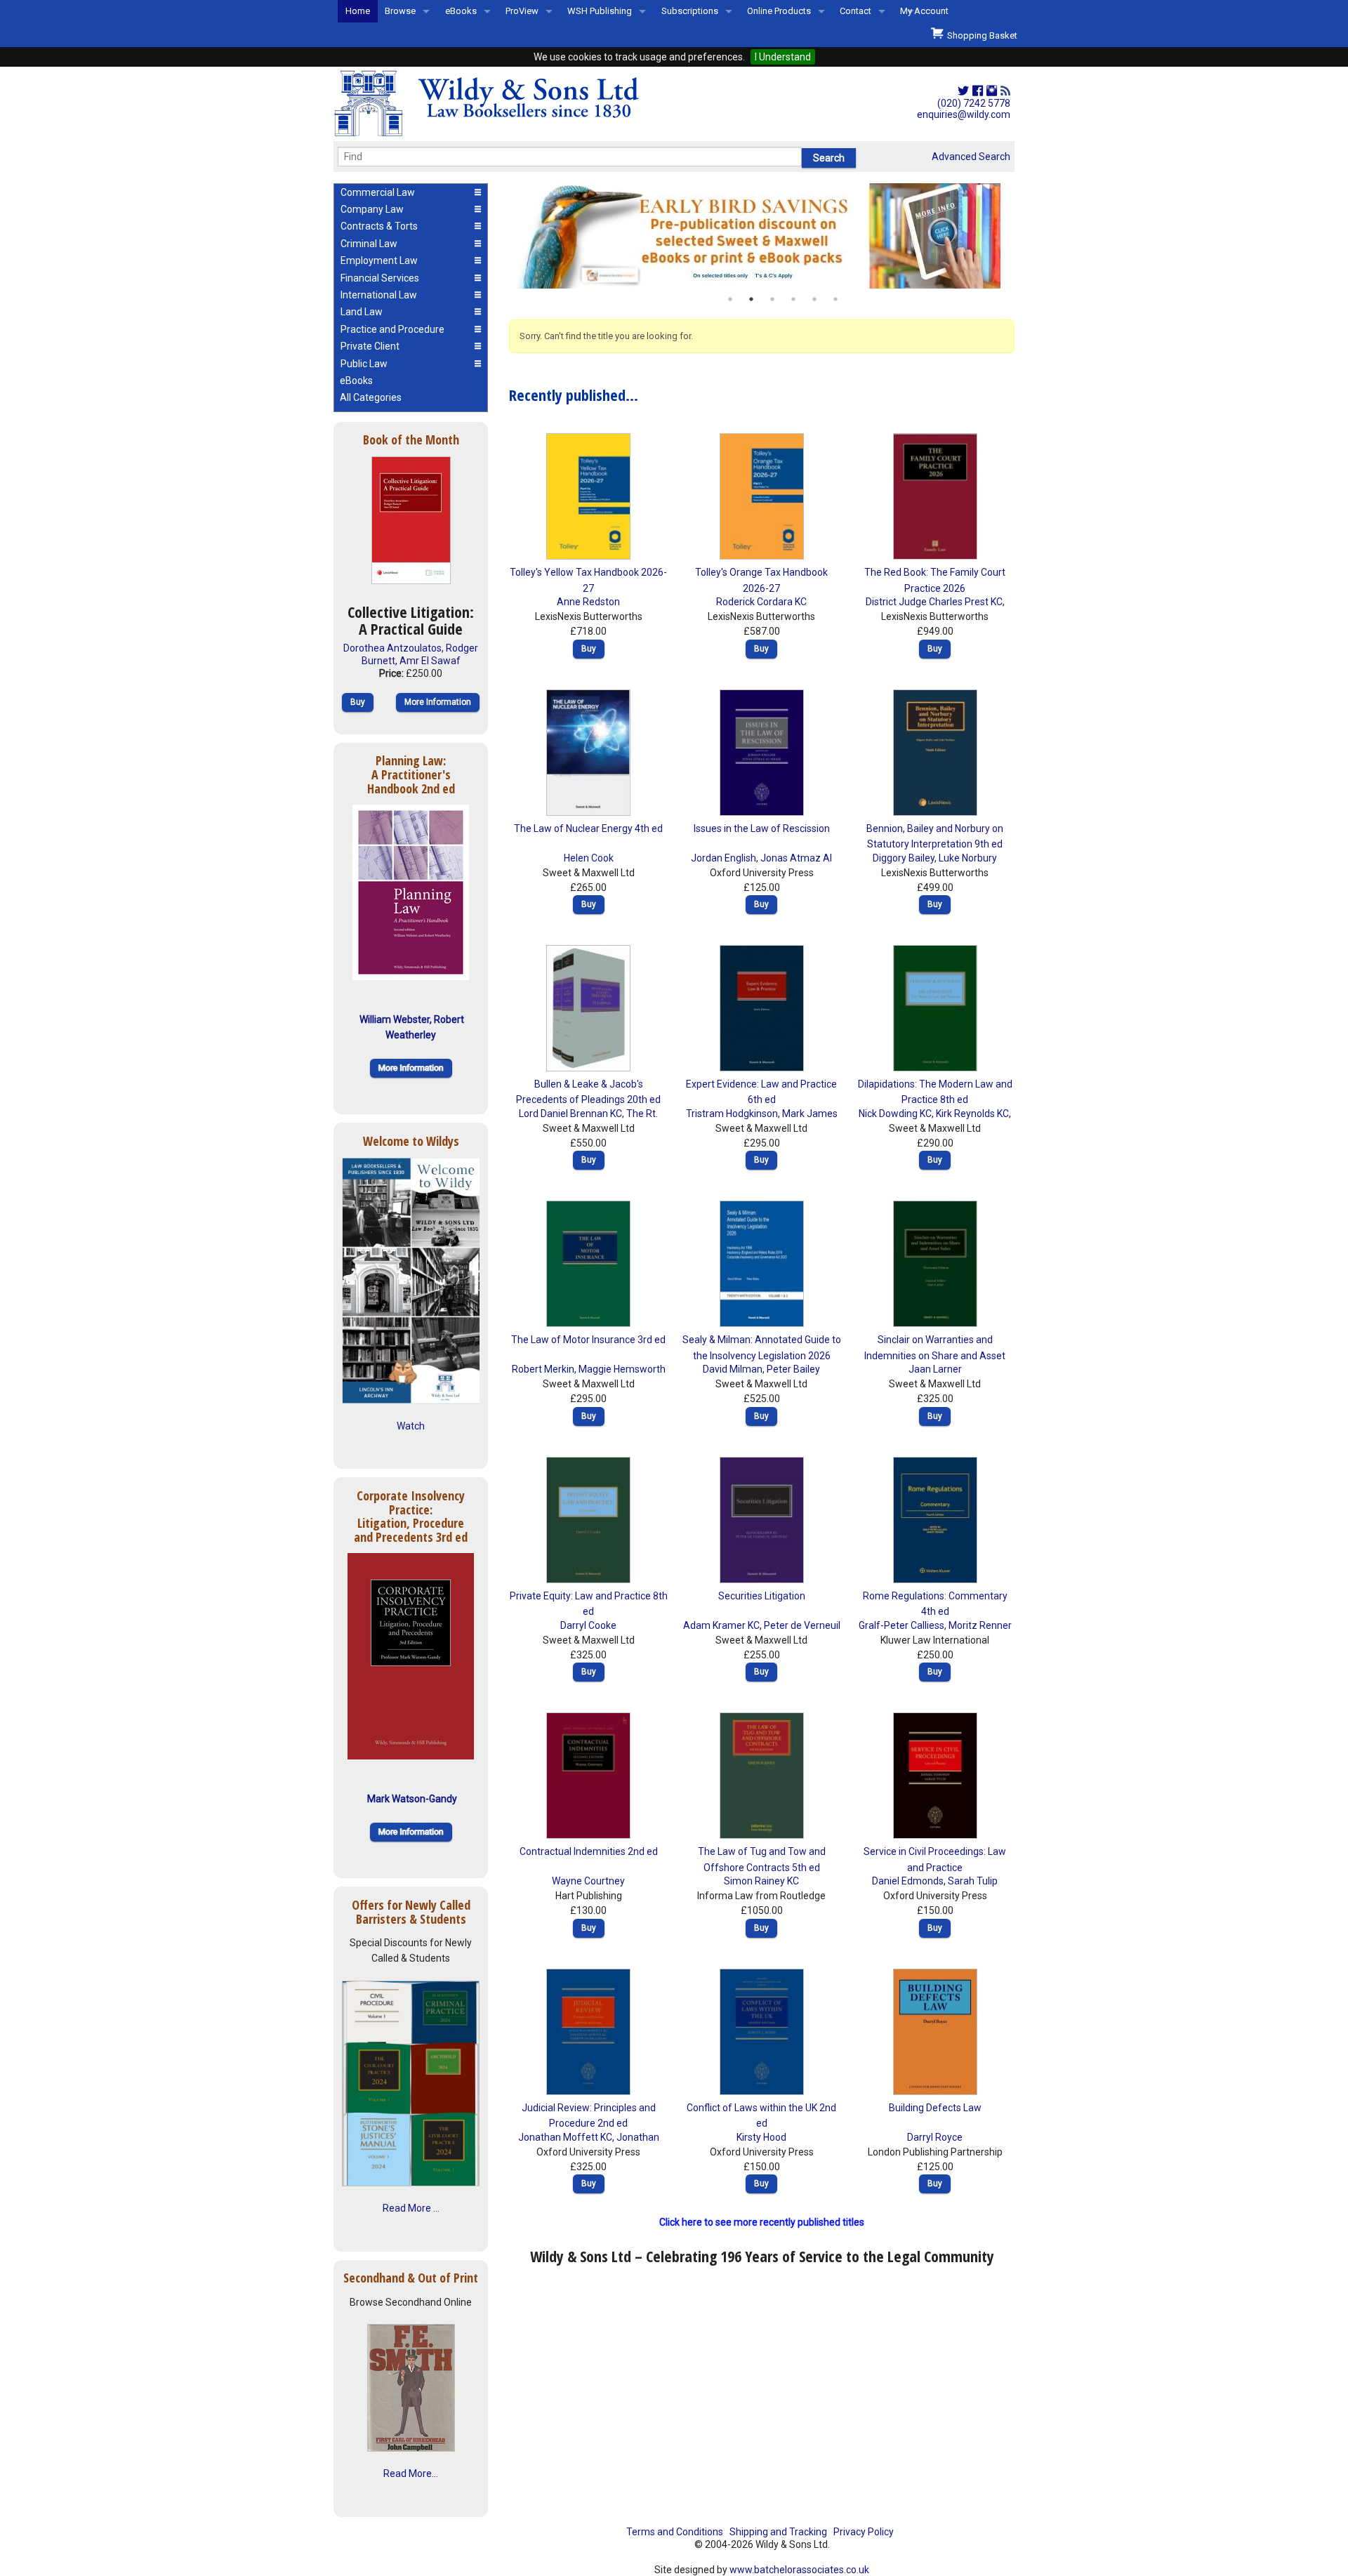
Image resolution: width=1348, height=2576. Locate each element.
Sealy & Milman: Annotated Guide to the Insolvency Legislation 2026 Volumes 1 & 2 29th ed (762, 1355)
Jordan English (723, 858)
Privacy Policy (864, 2532)
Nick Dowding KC (895, 1114)
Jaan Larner (935, 1369)
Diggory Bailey (904, 858)
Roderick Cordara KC (761, 602)
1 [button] (730, 299)
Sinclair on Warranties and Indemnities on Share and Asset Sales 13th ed (935, 1355)
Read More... (411, 2473)
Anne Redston (588, 602)
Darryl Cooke (588, 1625)
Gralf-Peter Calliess (901, 1625)
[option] (762, 236)
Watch (411, 1426)
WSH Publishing (600, 11)
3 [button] (772, 299)
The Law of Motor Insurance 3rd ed (588, 1340)
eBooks (461, 11)
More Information (438, 702)
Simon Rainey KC (761, 1881)
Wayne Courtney (588, 1881)
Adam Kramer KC (721, 1625)
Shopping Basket (980, 35)
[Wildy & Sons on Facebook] (978, 91)
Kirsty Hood (761, 2137)
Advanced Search (971, 157)
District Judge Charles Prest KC (934, 602)
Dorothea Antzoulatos (392, 648)
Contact (855, 11)
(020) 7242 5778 (974, 103)
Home (358, 11)
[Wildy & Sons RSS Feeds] (1005, 91)
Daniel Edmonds (908, 1881)
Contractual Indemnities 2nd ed (589, 1851)
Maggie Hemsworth (622, 1369)
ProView (522, 11)
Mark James (810, 1114)
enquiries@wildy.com (964, 114)
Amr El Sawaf (430, 661)
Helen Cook (589, 858)
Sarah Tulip (973, 1881)
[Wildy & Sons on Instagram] (992, 91)
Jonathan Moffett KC (565, 2137)
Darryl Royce (935, 2137)
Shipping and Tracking (778, 2532)
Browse (400, 11)
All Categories (371, 397)
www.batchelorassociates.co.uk (799, 2570)
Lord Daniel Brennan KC (570, 1114)
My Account (924, 11)
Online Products (779, 11)
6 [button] (835, 299)
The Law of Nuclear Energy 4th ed (588, 828)
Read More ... (411, 2208)
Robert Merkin (543, 1369)
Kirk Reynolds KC (972, 1114)
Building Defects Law (935, 2108)
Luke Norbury (968, 858)
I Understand (783, 57)
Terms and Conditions (675, 2532)
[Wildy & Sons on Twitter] (963, 91)
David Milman (733, 1369)
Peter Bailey (793, 1369)
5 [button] (814, 299)
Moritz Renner (980, 1625)
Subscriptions (690, 11)
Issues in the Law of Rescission (762, 828)
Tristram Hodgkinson (732, 1114)
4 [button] (793, 299)
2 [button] (751, 299)
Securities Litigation (762, 1596)
